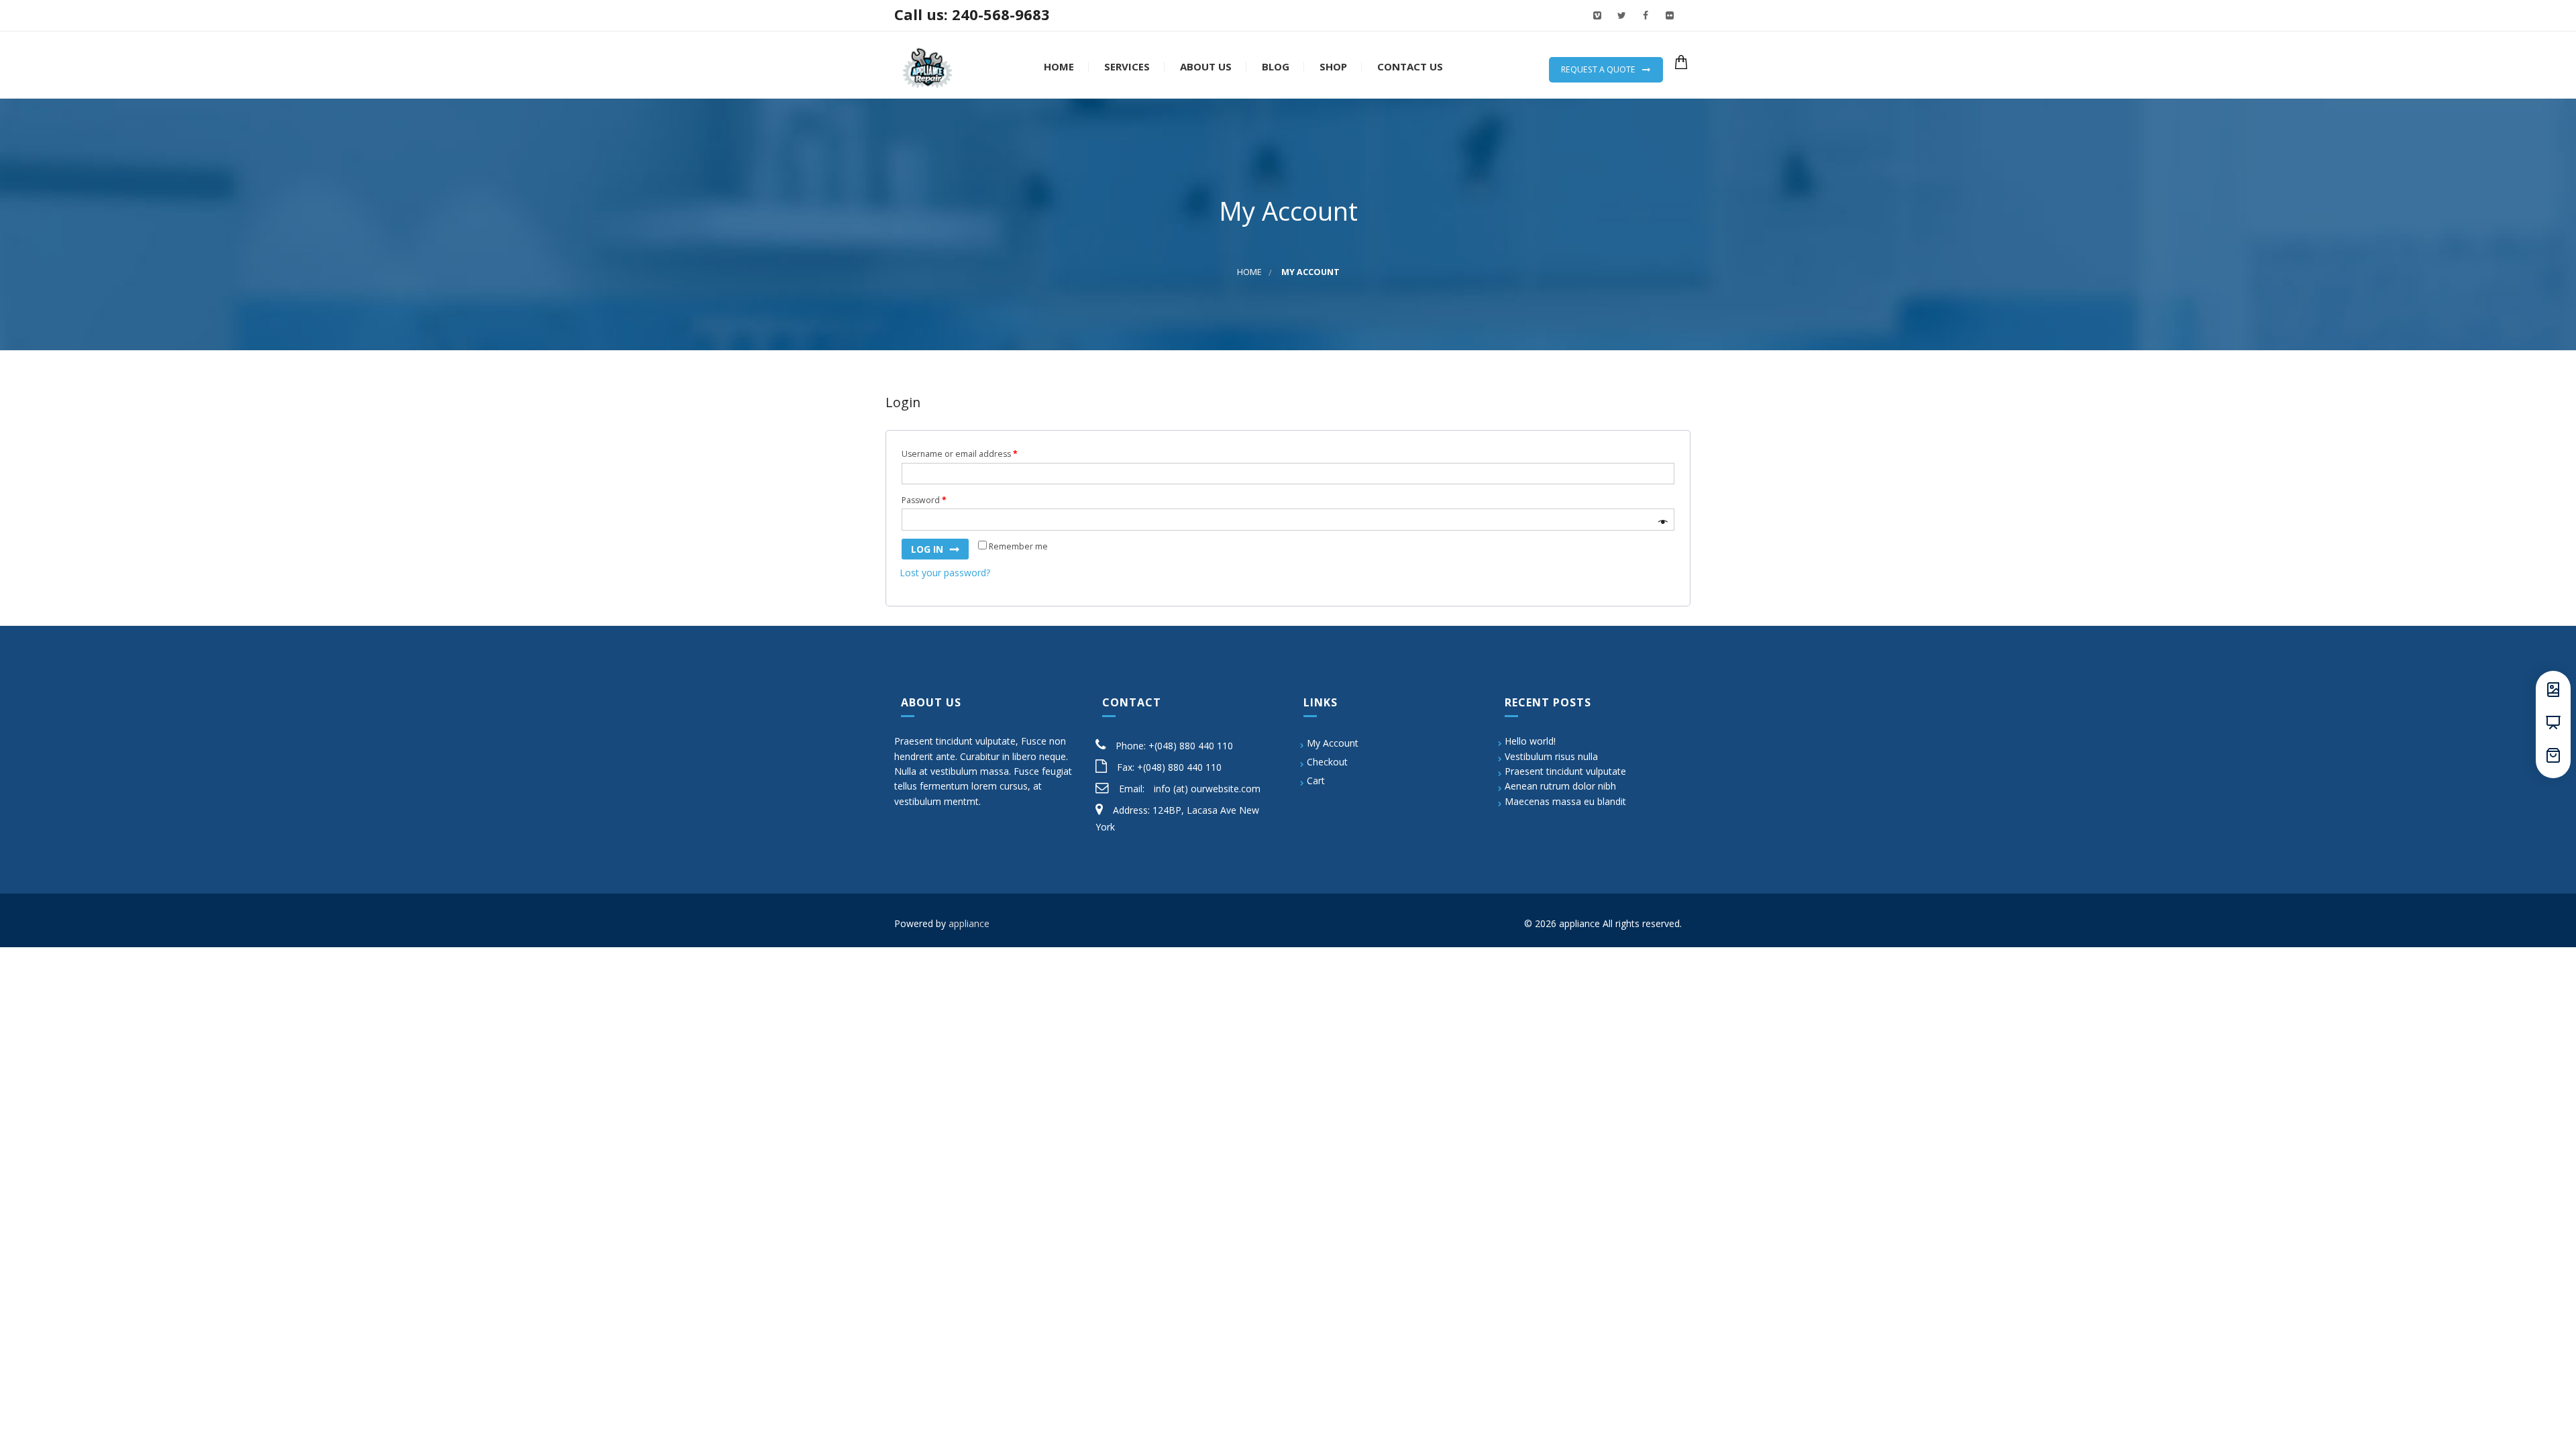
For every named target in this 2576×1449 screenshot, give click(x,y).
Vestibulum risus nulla (1551, 756)
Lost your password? (945, 573)
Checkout (1327, 762)
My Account (1333, 743)
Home (1058, 67)
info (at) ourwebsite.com (1207, 789)
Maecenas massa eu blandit (1565, 801)
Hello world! (1530, 741)
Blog (1274, 67)
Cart (1316, 781)
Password (924, 500)
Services (1126, 67)
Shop (1332, 67)
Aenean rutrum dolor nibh (1560, 786)
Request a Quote (1598, 69)
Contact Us (1409, 67)
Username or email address (960, 454)
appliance (969, 923)
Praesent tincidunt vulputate (1565, 771)
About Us (1204, 67)
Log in (927, 549)
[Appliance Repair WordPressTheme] (927, 65)
